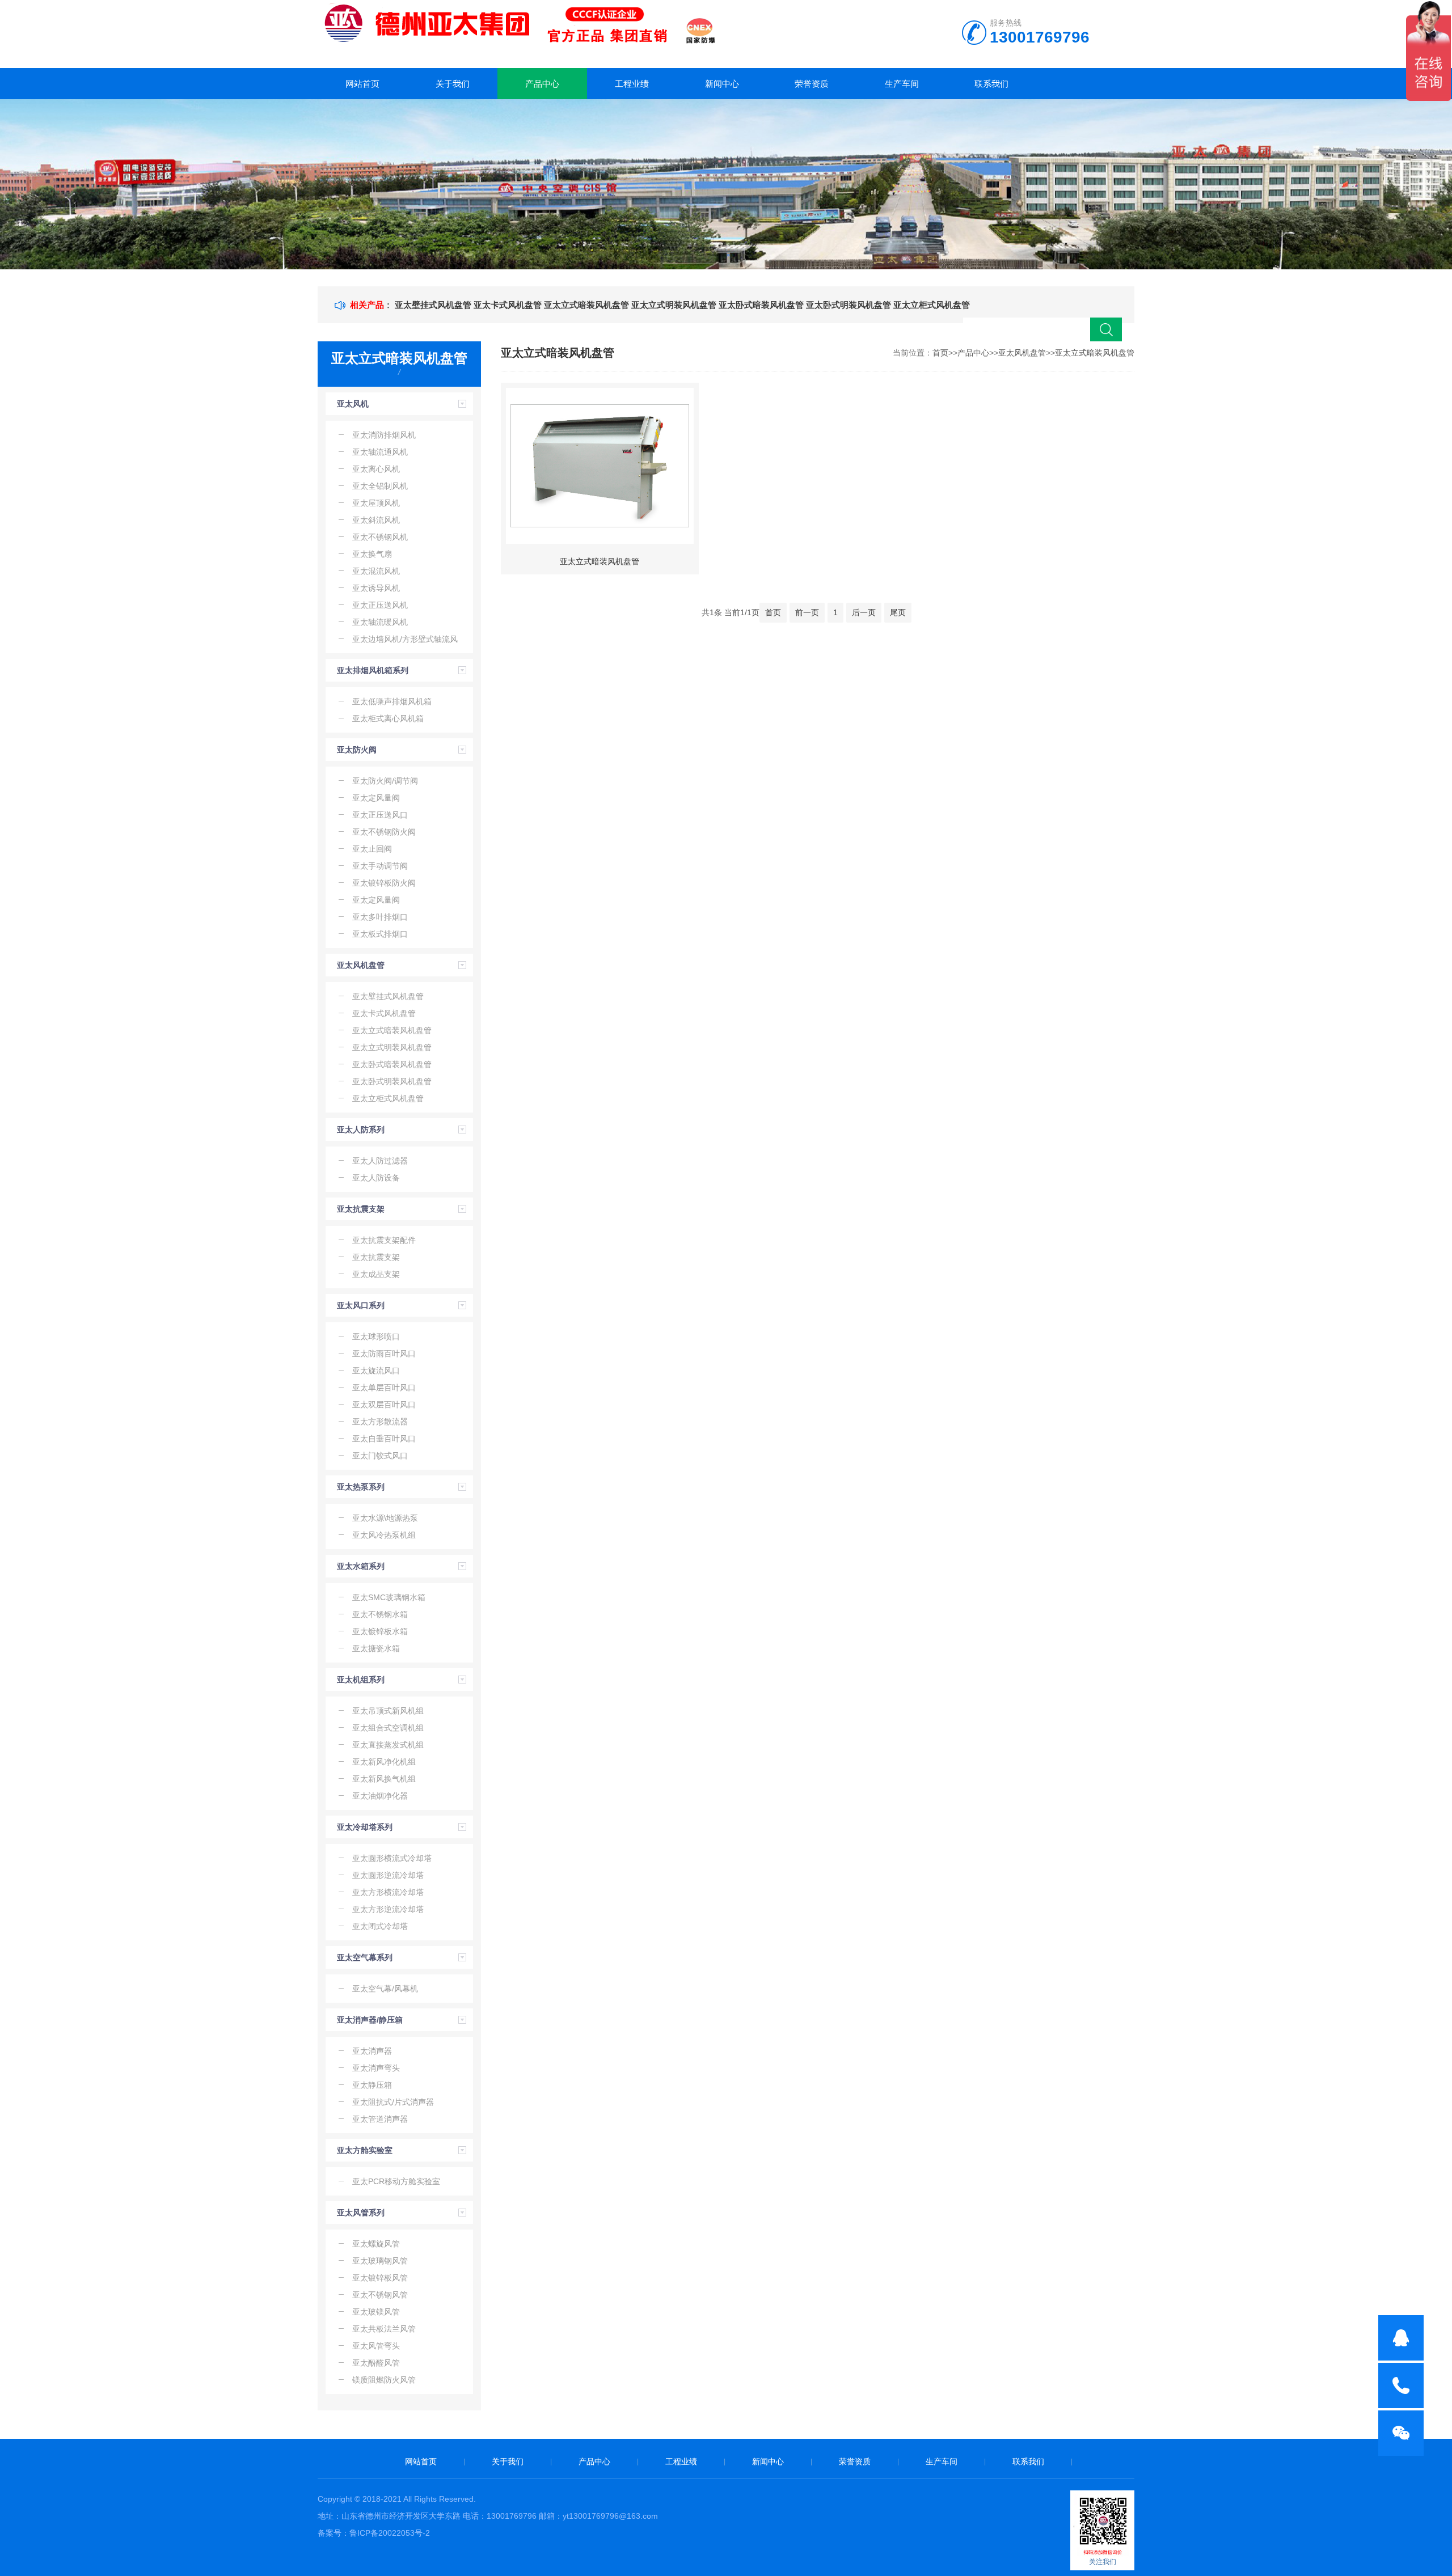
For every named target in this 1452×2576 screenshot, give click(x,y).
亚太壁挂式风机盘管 (433, 305)
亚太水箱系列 (361, 1566)
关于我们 (453, 84)
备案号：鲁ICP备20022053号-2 (374, 2533)
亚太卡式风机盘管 (508, 305)
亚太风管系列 (361, 2213)
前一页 (807, 612)
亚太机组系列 (361, 1680)
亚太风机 (353, 404)
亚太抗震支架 (361, 1209)
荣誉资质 (812, 84)
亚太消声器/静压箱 (370, 2020)
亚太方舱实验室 (365, 2150)
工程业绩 (632, 84)
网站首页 (362, 84)
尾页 (898, 612)
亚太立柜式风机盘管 (932, 305)
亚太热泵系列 (361, 1487)
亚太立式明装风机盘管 (674, 305)
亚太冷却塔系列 (365, 1827)
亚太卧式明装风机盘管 (849, 305)
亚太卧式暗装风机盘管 (761, 305)
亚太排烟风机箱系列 (373, 670)
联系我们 (991, 84)
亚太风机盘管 (361, 965)
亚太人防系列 (361, 1130)
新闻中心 (722, 84)
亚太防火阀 (357, 750)
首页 (940, 353)
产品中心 (542, 84)
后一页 (864, 612)
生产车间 (902, 84)
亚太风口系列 (361, 1305)
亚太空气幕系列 (365, 1957)
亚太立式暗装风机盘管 (586, 305)
